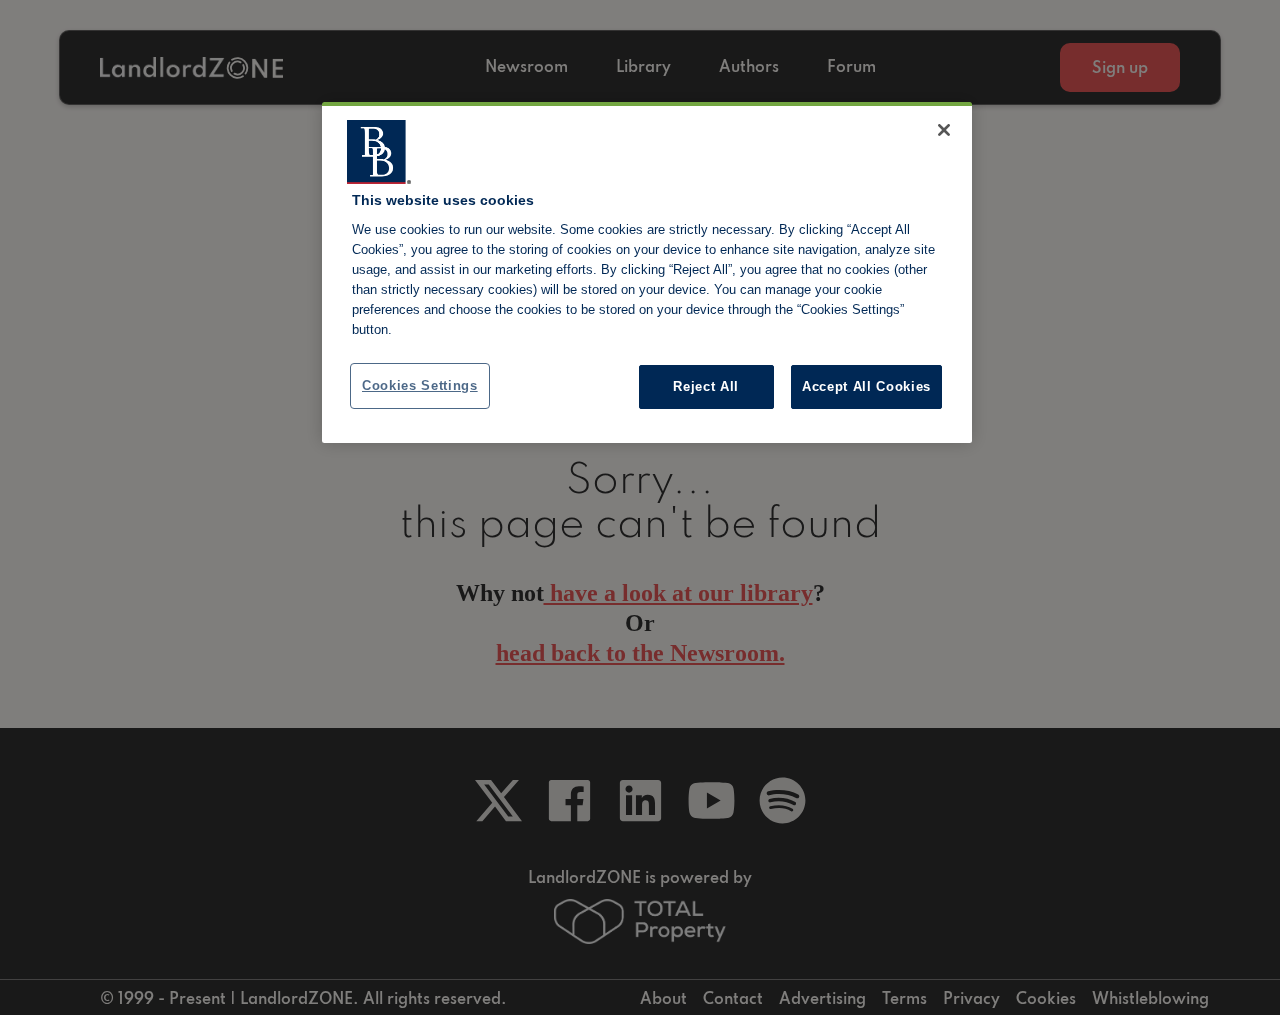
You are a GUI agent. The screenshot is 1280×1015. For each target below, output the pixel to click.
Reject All (706, 386)
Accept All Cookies (866, 386)
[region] (647, 273)
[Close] (944, 130)
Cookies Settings (420, 385)
